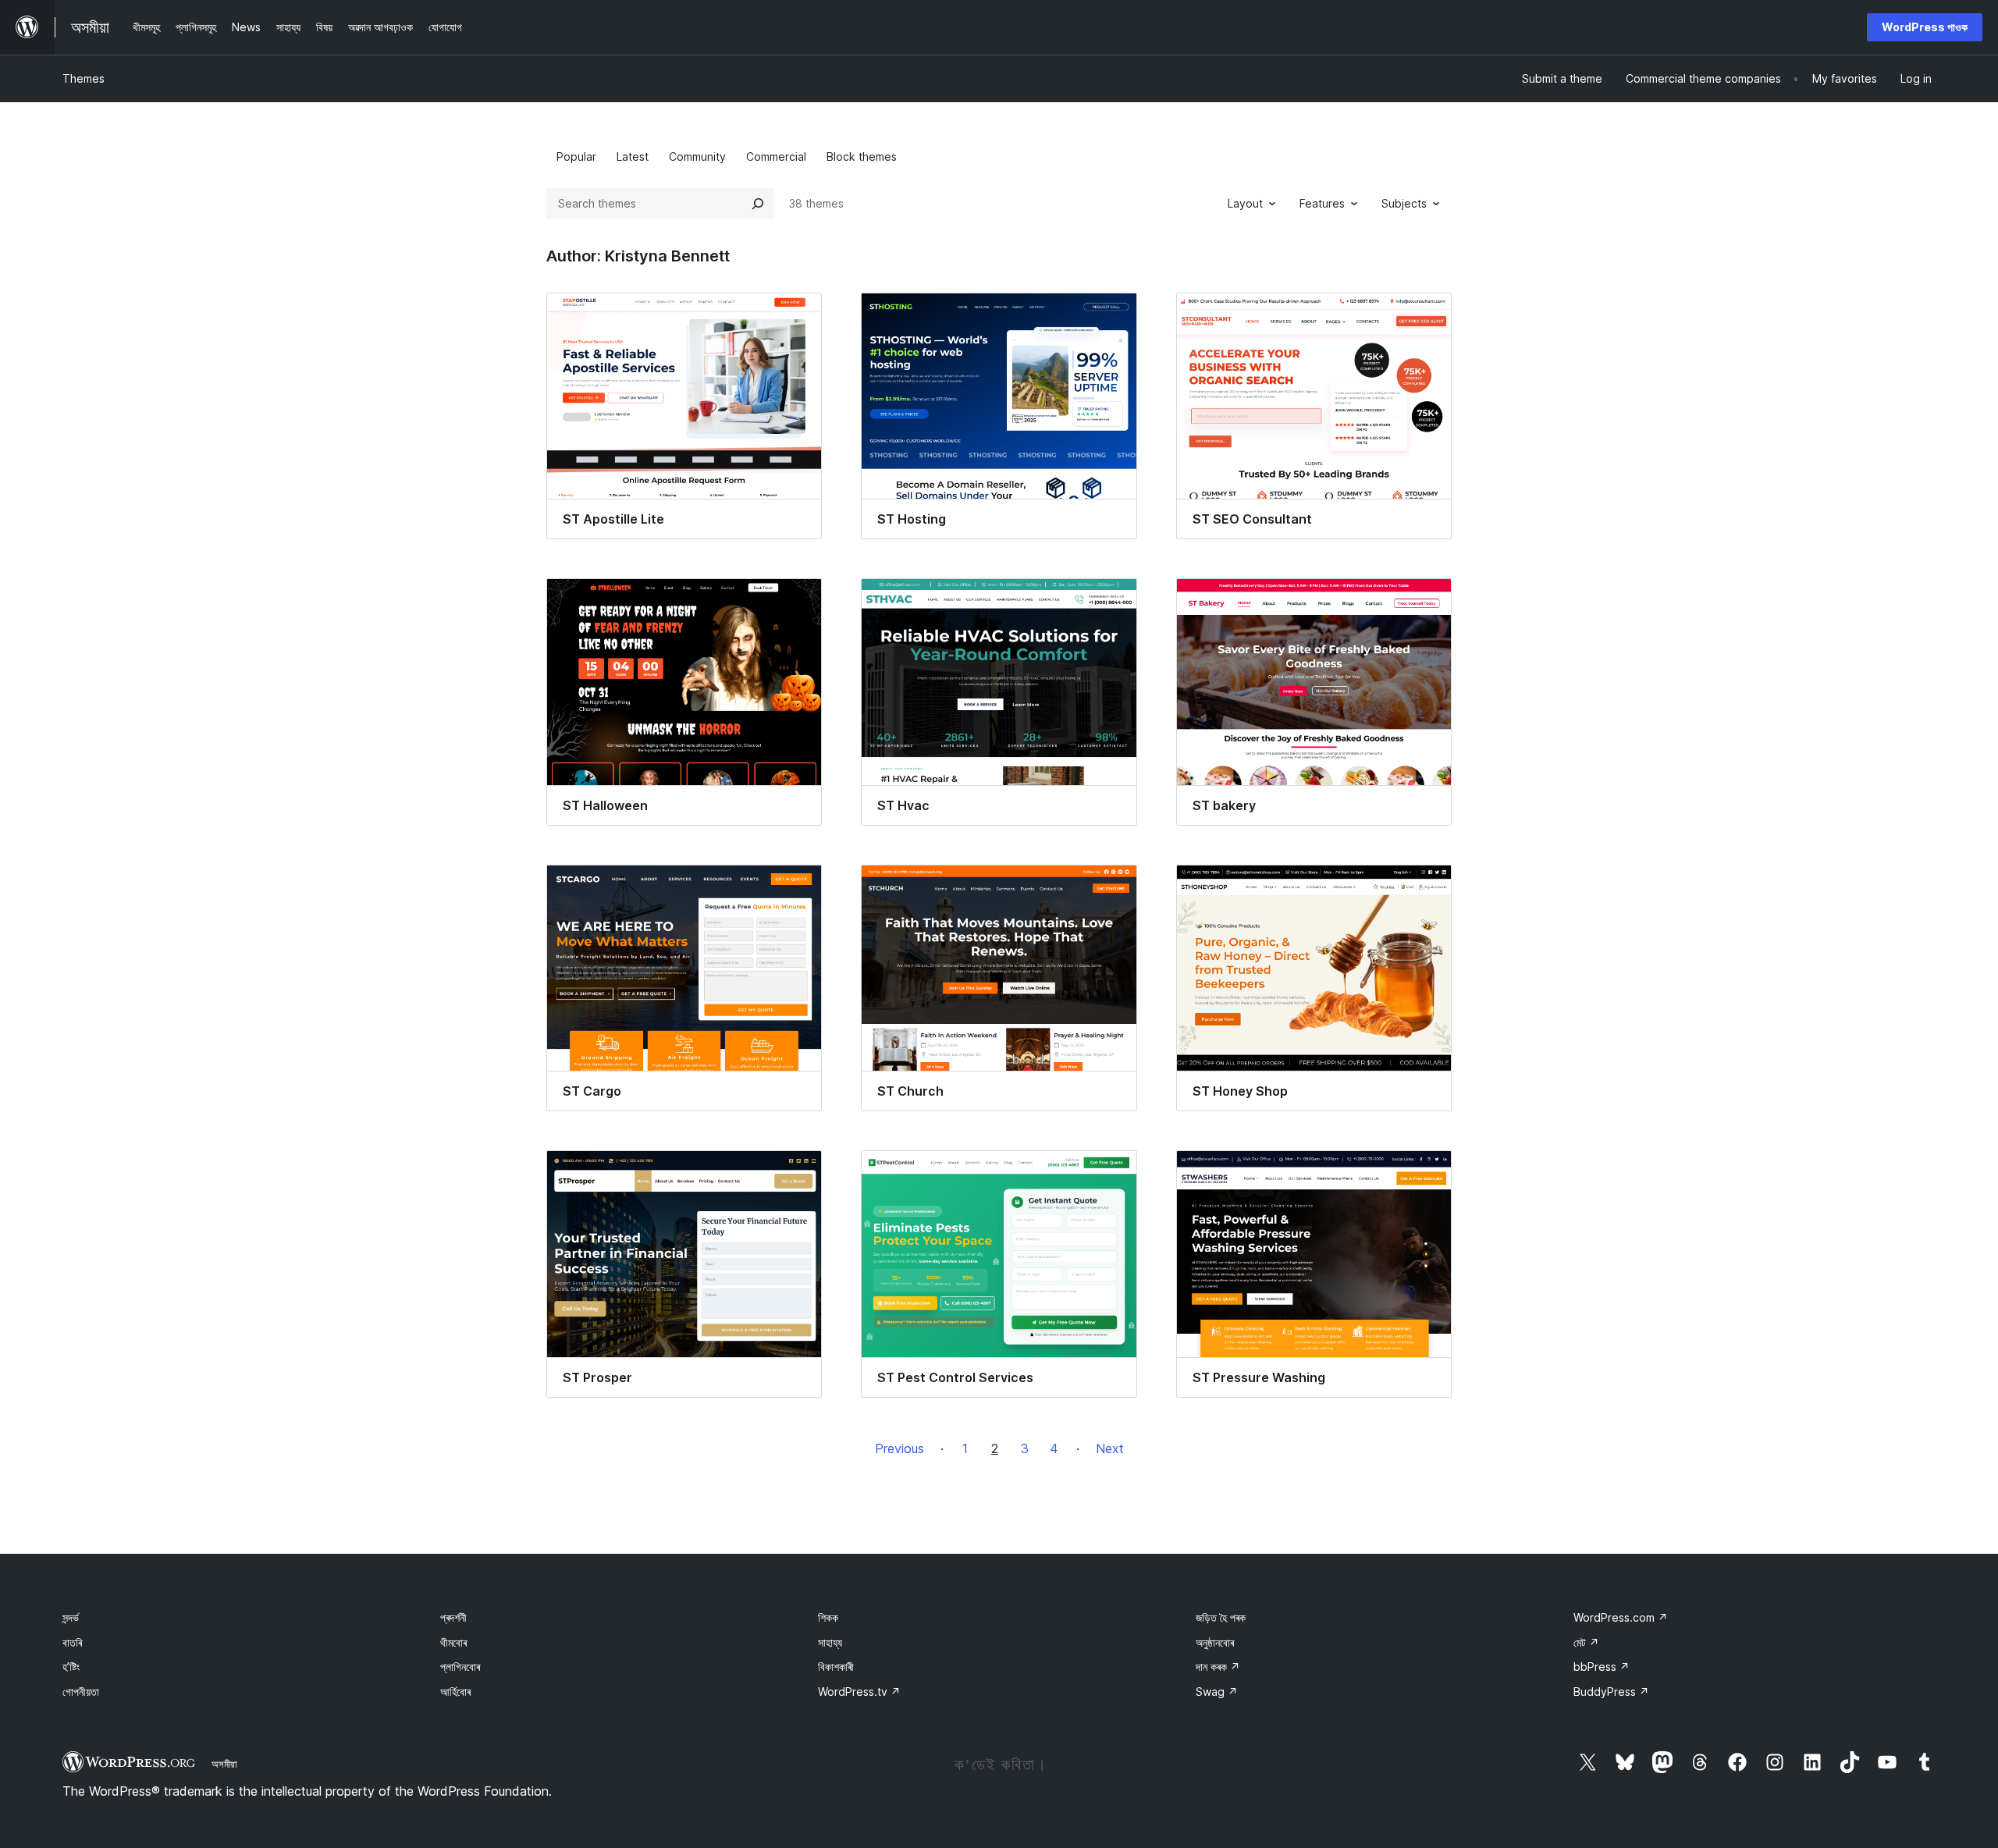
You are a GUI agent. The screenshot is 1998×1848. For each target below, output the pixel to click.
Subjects (1404, 203)
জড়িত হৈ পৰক (1221, 1617)
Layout (1245, 203)
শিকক (828, 1617)
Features (1322, 203)
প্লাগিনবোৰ (460, 1667)
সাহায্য (830, 1642)
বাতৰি (72, 1642)
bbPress (1602, 1667)
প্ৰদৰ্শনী (453, 1617)
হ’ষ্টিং (71, 1667)
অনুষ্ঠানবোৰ (1215, 1642)
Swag (1217, 1692)
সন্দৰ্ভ (71, 1617)
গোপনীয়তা (81, 1692)
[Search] (758, 204)
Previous (899, 1448)
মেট (1586, 1642)
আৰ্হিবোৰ (455, 1692)
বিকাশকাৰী (836, 1667)
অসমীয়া (224, 1764)
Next (1110, 1448)
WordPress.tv (859, 1692)
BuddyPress (1611, 1692)
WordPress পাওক (1925, 27)
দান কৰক (1218, 1667)
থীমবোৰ (453, 1642)
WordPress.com (1621, 1617)
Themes (84, 78)
